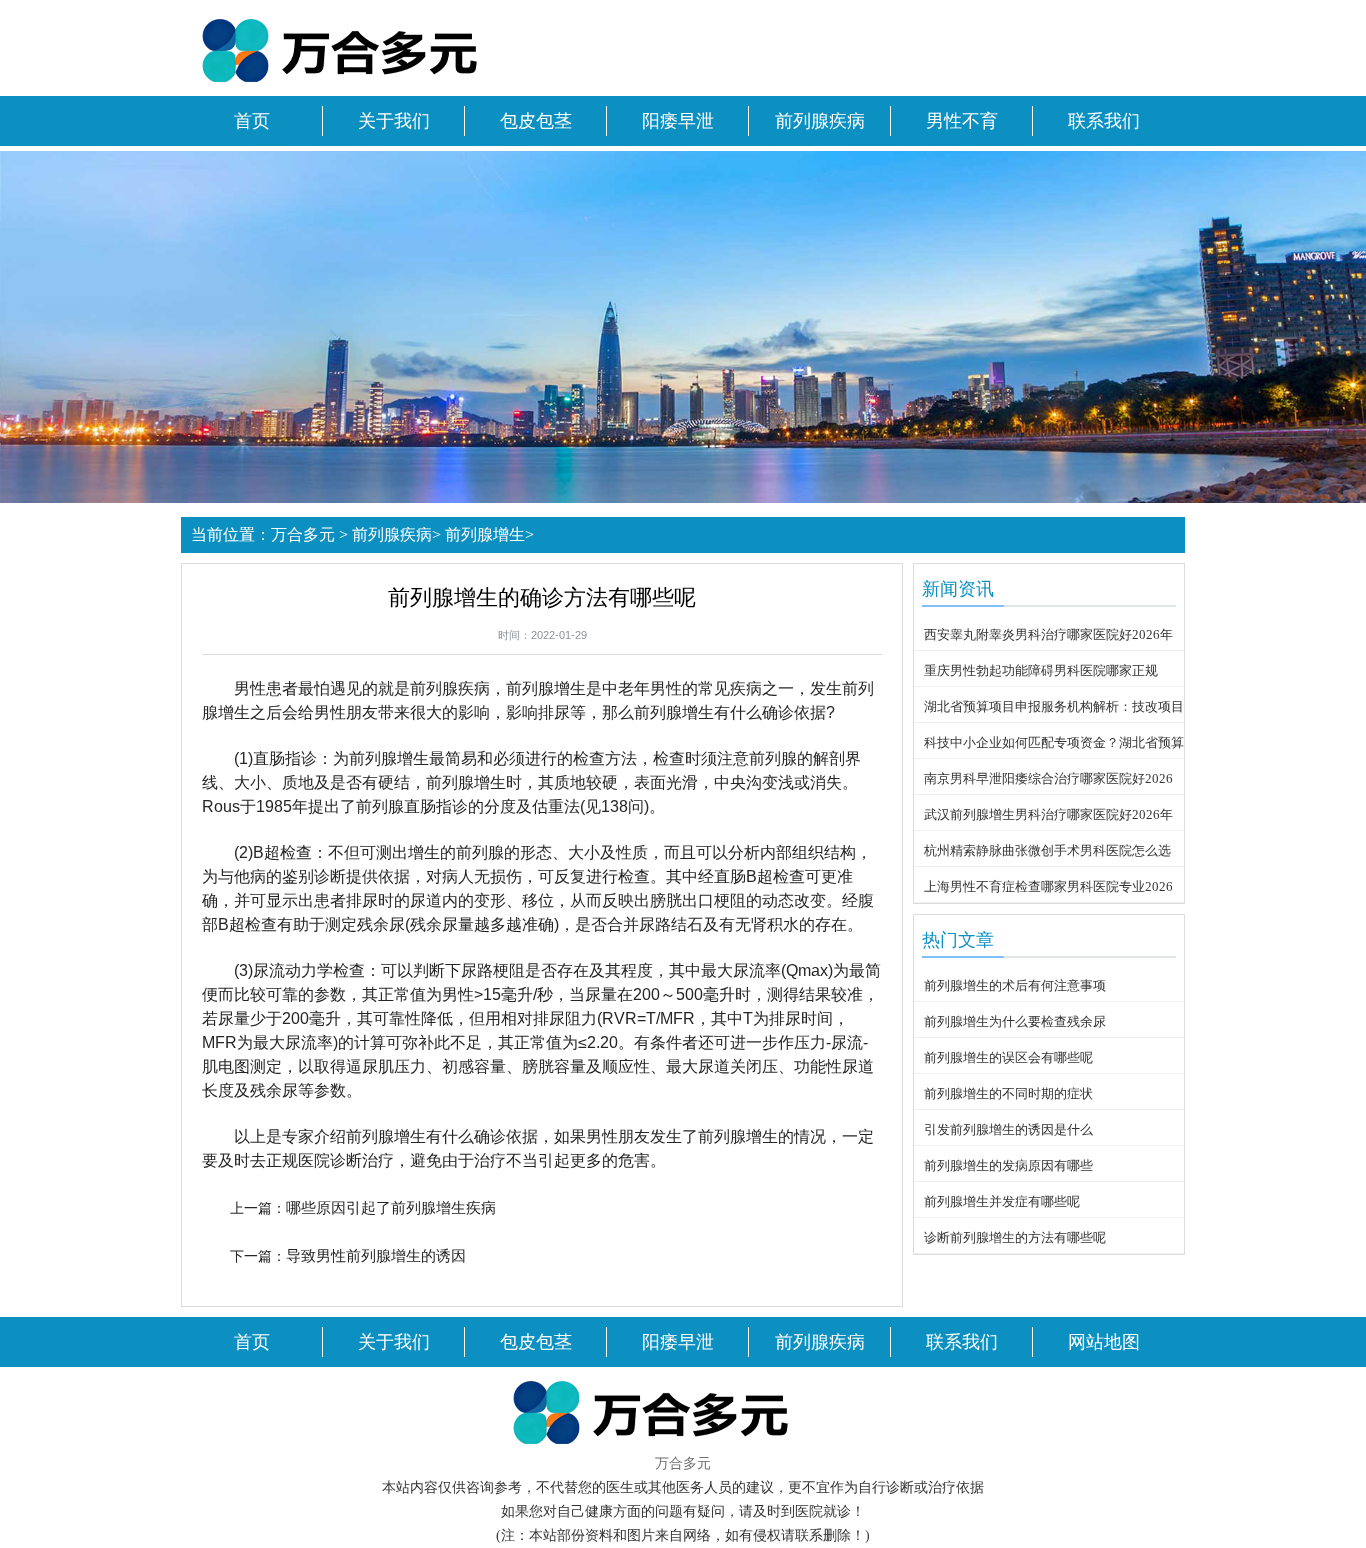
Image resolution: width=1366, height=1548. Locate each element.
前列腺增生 (485, 534)
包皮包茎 (536, 121)
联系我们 (1104, 121)
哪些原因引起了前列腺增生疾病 (391, 1207)
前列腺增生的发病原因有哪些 (1008, 1165)
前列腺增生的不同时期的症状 (1008, 1093)
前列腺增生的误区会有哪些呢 (1008, 1057)
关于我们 (394, 121)
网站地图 (1104, 1342)
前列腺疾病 (820, 121)
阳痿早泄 (678, 121)
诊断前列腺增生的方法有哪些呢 (1015, 1237)
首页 (252, 121)
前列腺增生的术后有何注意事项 (1015, 985)
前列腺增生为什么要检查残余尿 (1015, 1021)
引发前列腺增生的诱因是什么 (1008, 1129)
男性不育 (962, 121)
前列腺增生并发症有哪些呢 (1002, 1201)
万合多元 (303, 534)
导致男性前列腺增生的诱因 (376, 1255)
